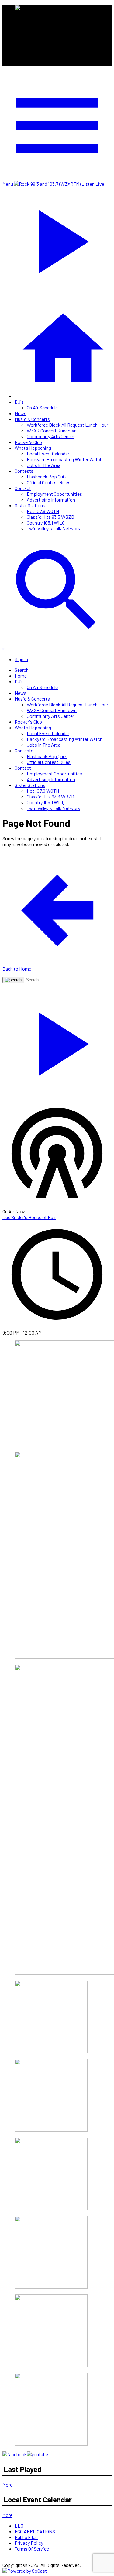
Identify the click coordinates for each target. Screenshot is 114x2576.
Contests (24, 471)
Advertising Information (51, 500)
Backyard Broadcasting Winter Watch (65, 459)
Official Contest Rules (49, 482)
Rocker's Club (28, 442)
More (7, 2485)
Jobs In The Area (44, 465)
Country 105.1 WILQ (46, 523)
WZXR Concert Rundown (52, 430)
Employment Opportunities (54, 494)
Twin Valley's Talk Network (54, 528)
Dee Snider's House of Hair (29, 1217)
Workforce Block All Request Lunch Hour (67, 425)
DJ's (19, 402)
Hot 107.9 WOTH (43, 511)
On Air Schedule (42, 407)
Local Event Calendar (48, 453)
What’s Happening (33, 448)
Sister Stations (30, 505)
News (21, 413)
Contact (23, 488)
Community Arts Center (50, 436)
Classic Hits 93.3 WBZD (50, 517)
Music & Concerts (32, 419)
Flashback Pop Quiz (47, 477)
